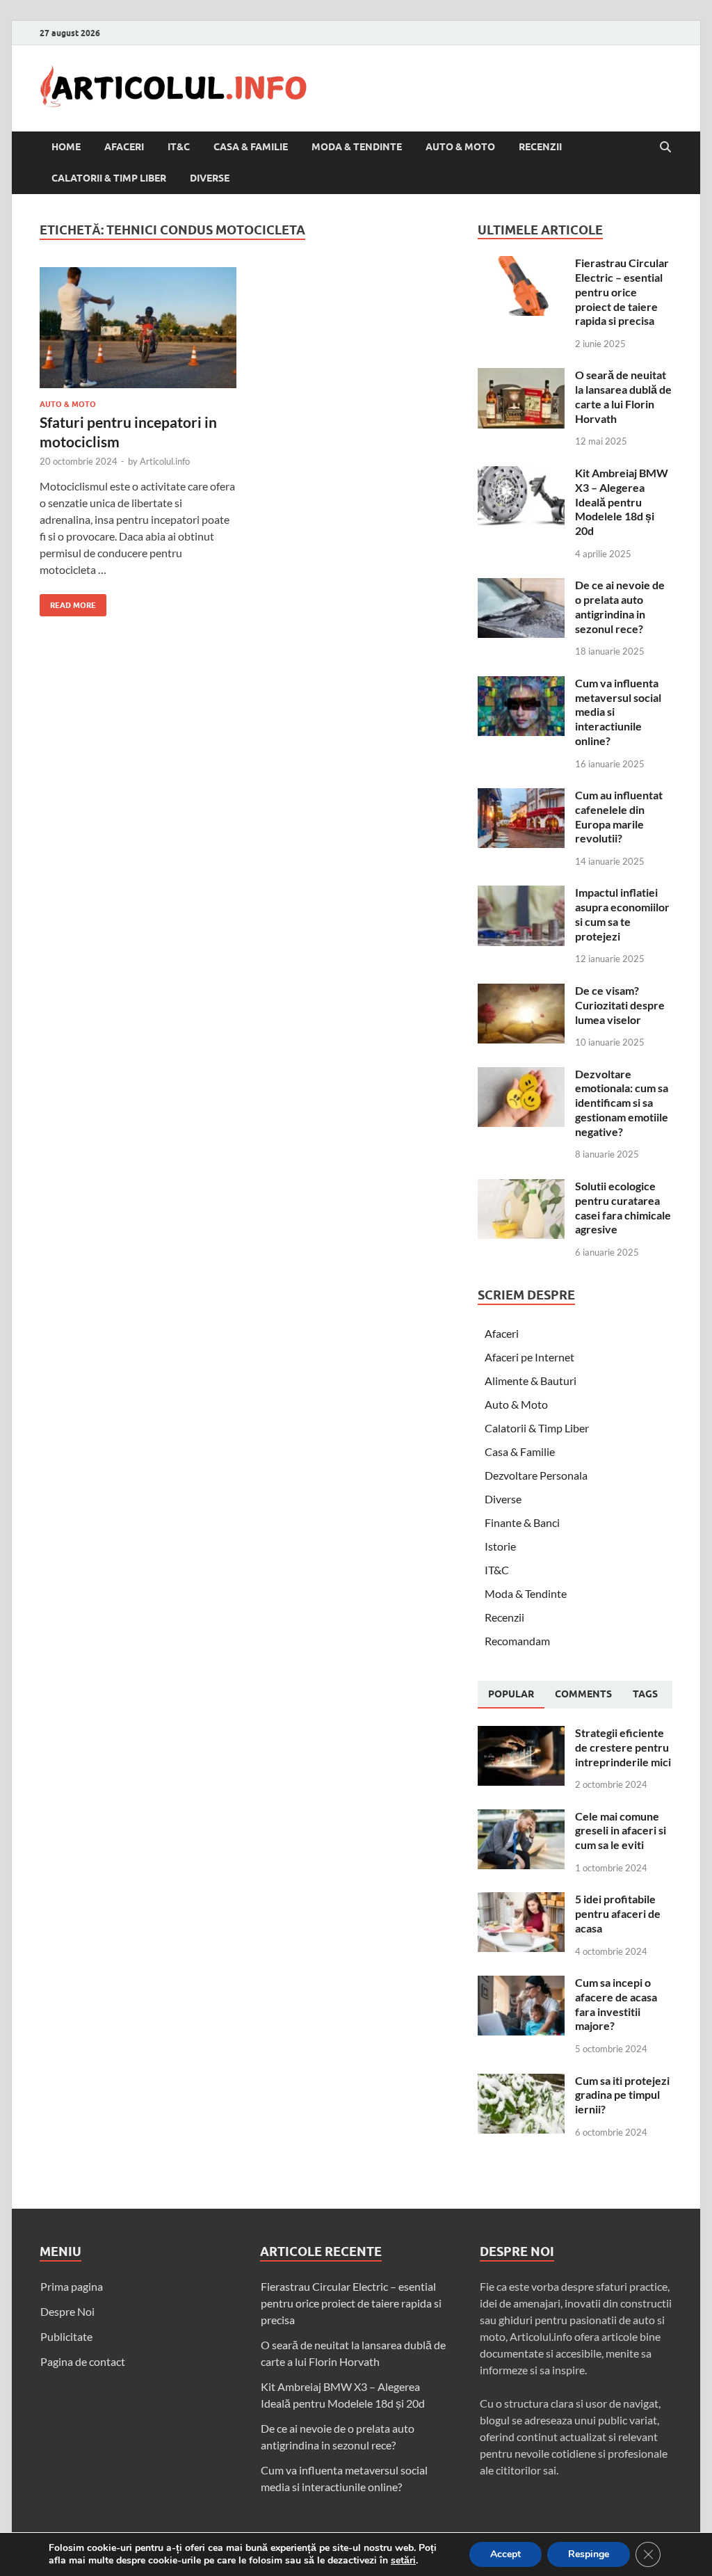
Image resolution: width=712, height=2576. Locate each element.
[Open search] (665, 147)
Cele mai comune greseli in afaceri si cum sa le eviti (621, 1831)
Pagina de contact (83, 2361)
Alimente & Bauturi (531, 1381)
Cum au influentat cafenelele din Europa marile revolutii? (619, 816)
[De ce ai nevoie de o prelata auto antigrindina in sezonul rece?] (521, 586)
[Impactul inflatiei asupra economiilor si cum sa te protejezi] (521, 894)
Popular (511, 1694)
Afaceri (124, 147)
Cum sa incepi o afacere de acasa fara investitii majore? (616, 2004)
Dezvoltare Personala (536, 1475)
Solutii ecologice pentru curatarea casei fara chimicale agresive (623, 1207)
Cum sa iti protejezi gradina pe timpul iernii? (622, 2095)
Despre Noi (67, 2311)
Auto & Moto (460, 147)
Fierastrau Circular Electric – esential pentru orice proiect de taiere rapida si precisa (622, 291)
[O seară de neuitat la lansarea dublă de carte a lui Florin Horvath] (521, 376)
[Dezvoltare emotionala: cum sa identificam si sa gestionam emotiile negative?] (521, 1075)
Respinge (589, 2554)
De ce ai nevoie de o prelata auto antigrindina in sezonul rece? (620, 606)
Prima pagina (72, 2286)
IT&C (179, 147)
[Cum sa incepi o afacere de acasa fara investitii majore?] (521, 1984)
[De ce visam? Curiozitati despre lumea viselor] (521, 992)
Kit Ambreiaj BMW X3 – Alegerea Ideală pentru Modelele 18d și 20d (622, 502)
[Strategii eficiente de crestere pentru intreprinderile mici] (521, 1734)
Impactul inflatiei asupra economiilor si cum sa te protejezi (622, 914)
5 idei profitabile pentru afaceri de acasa (618, 1913)
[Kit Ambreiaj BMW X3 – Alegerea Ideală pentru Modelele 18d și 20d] (521, 474)
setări (403, 2561)
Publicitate (66, 2336)
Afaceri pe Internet (529, 1357)
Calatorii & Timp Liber (109, 178)
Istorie (500, 1546)
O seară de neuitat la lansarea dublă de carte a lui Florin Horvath (623, 396)
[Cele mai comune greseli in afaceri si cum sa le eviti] (521, 1817)
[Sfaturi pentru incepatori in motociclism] (138, 328)
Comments (583, 1694)
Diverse (210, 178)
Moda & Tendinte (357, 147)
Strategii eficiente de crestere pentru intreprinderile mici (623, 1747)
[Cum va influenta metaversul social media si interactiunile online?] (521, 684)
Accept (505, 2554)
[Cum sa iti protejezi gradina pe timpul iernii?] (521, 2082)
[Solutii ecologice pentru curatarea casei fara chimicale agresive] (521, 1187)
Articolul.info (165, 461)
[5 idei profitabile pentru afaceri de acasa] (521, 1900)
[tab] (511, 1695)
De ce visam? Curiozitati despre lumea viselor (620, 1005)
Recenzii (540, 147)
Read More (68, 602)
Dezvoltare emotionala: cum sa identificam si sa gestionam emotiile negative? (622, 1103)
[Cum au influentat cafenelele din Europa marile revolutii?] (521, 796)
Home (66, 147)
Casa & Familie (251, 147)
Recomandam (517, 1641)
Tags (645, 1694)
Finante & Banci (522, 1522)
